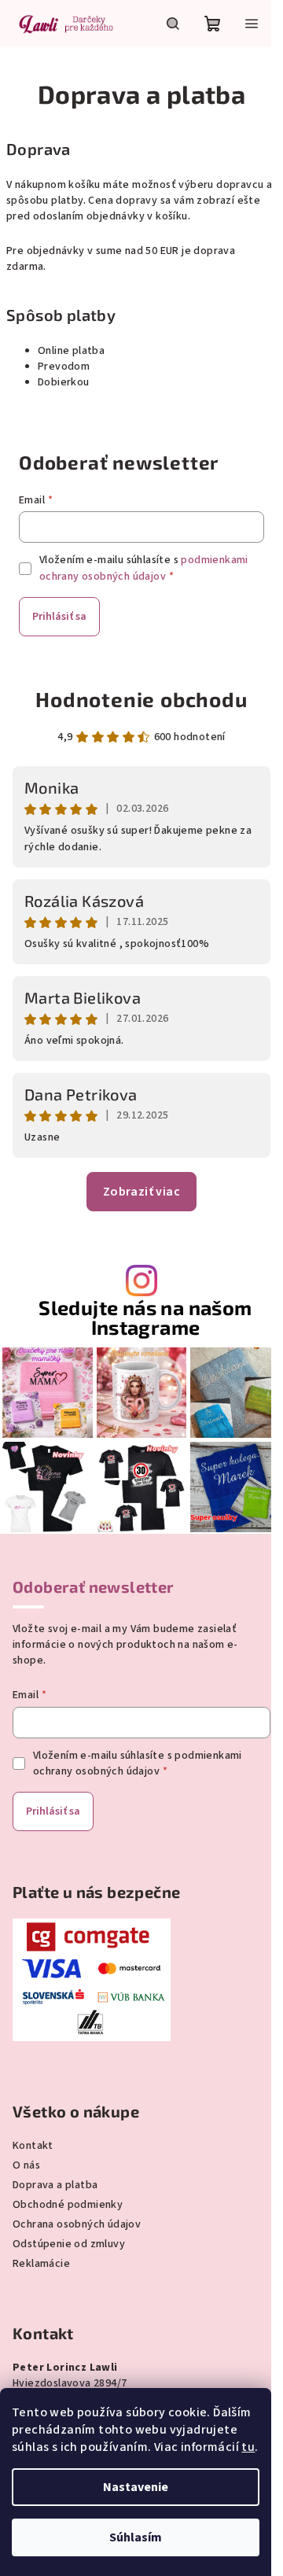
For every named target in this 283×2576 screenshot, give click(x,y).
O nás (26, 2165)
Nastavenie (136, 2487)
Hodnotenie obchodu (141, 699)
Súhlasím (136, 2537)
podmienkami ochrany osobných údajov (144, 568)
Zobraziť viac (141, 1192)
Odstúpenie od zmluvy (69, 2244)
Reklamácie (41, 2264)
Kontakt (33, 2146)
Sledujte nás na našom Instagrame (145, 1317)
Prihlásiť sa (59, 617)
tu (248, 2447)
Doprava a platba (55, 2185)
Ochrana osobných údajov (77, 2224)
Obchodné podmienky (68, 2205)
